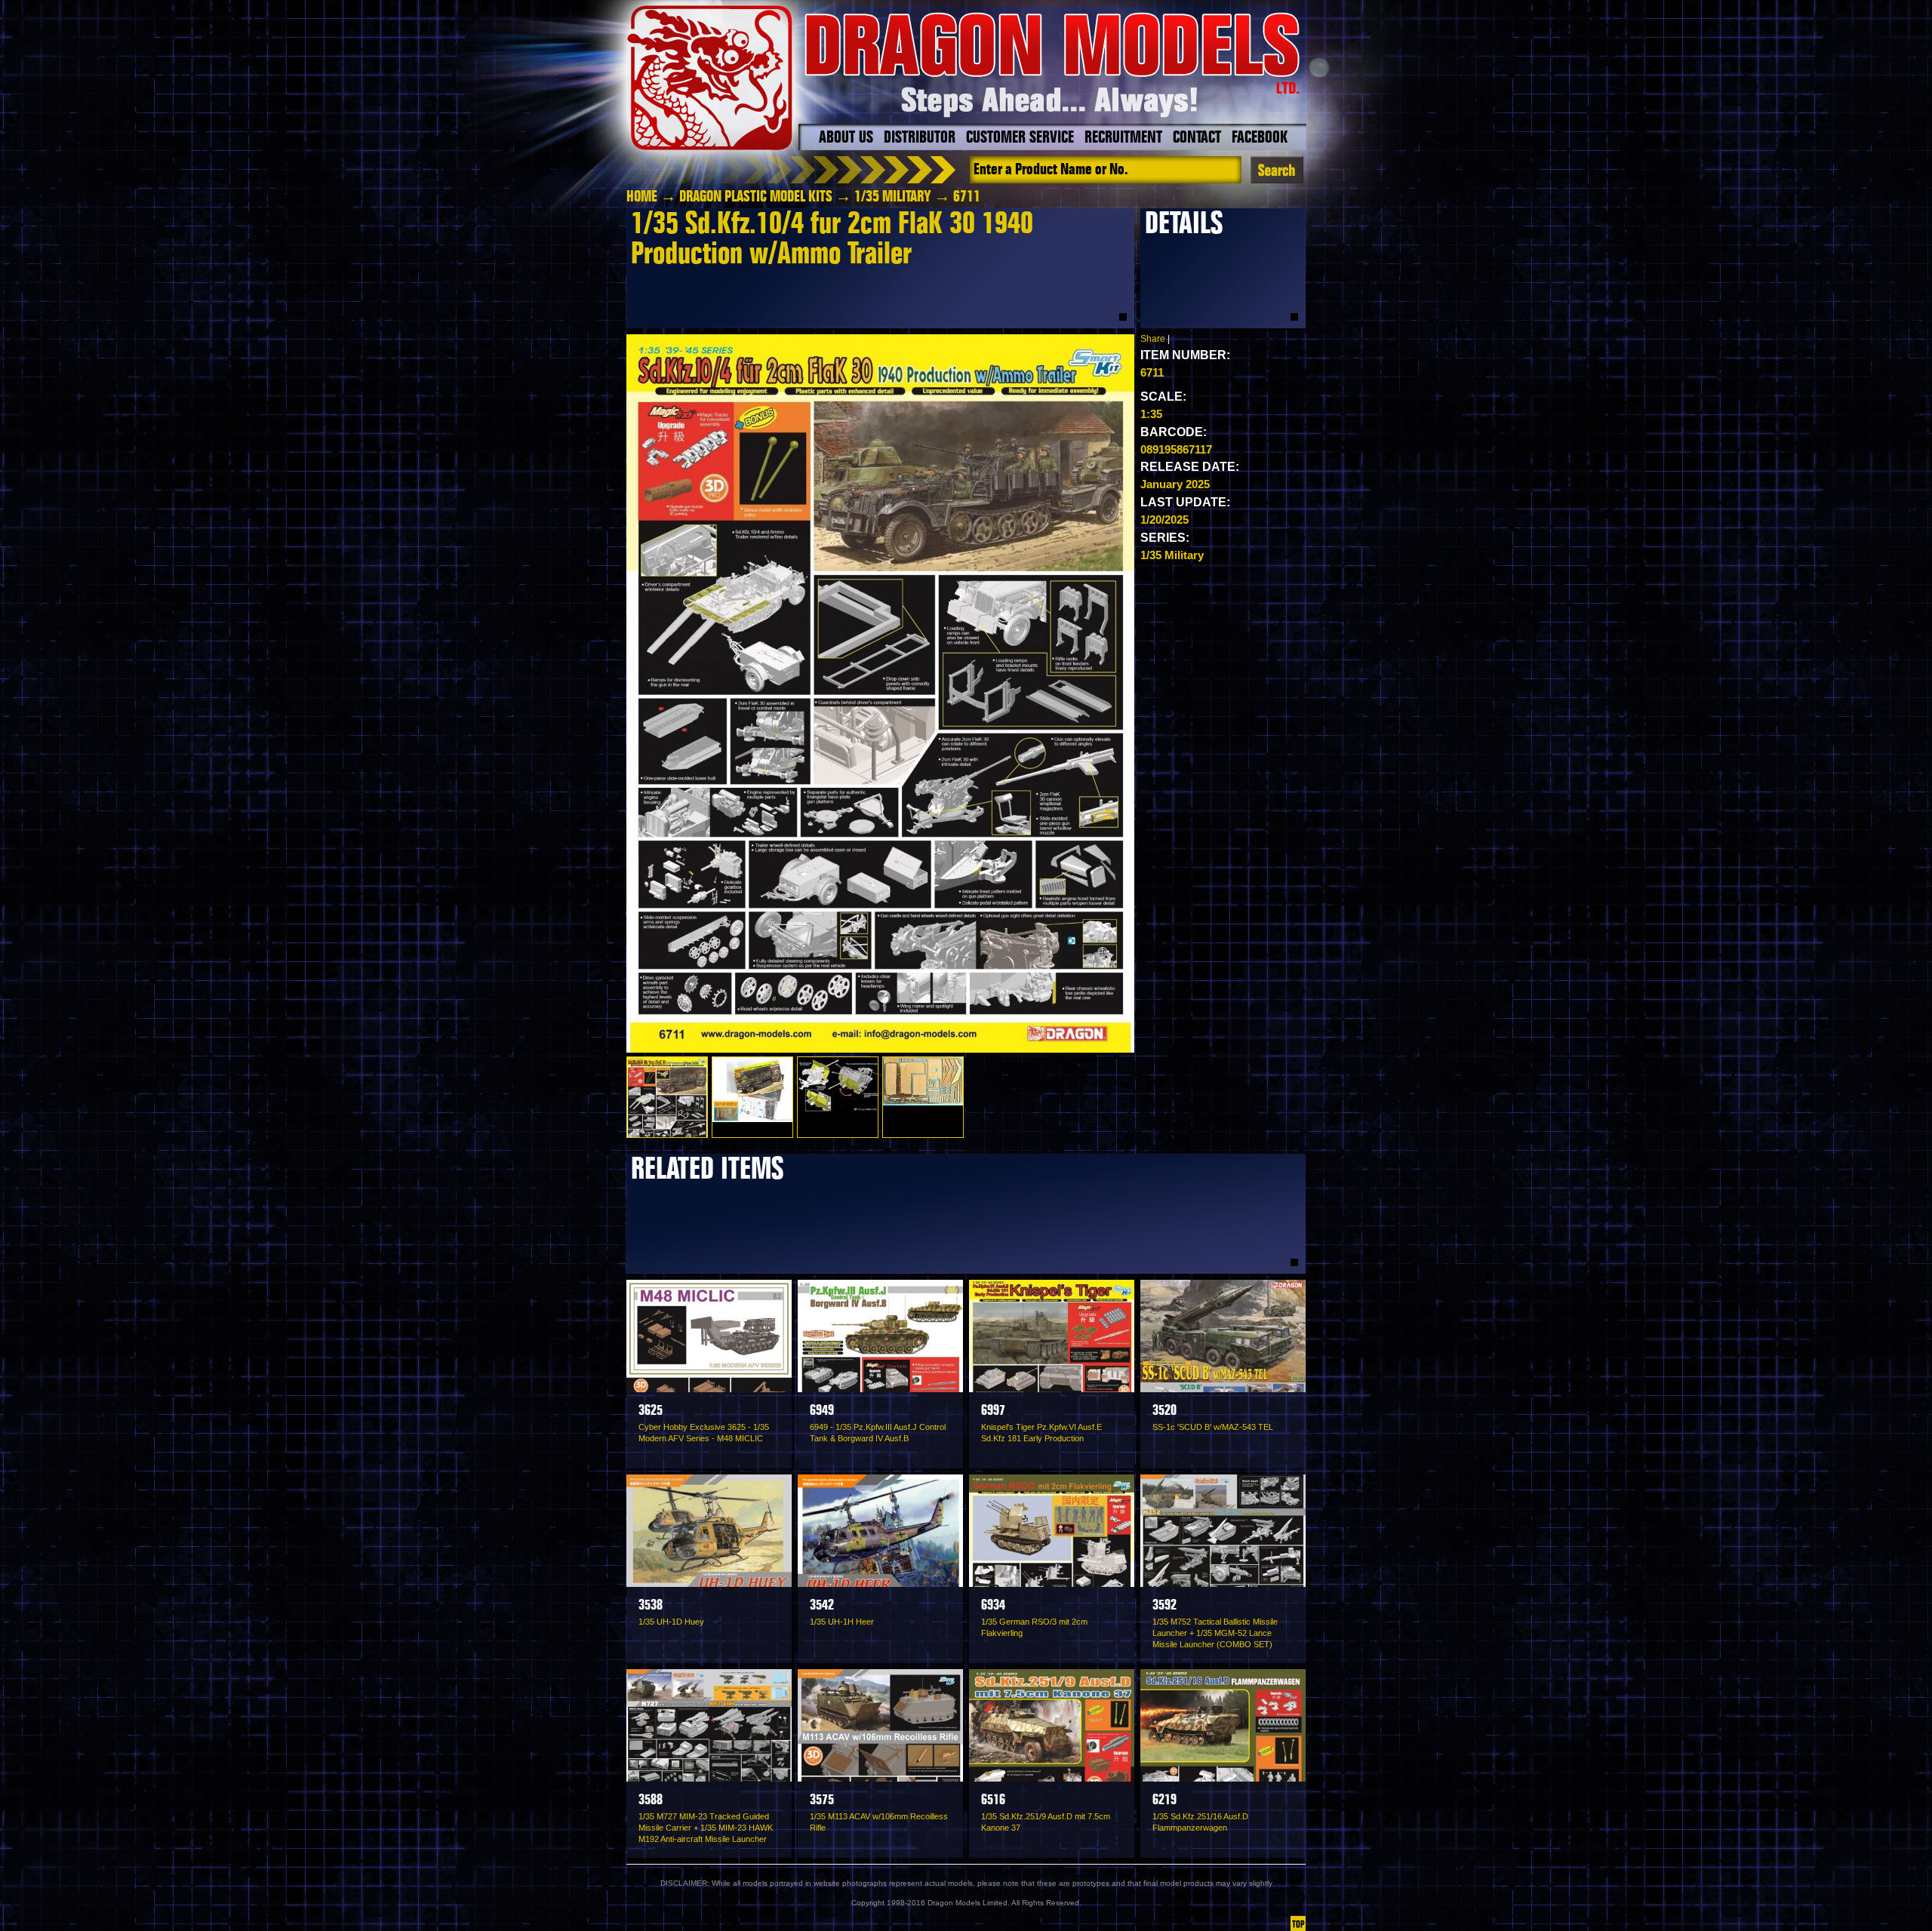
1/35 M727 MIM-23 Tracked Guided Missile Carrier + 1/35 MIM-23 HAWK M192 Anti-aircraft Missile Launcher (706, 1828)
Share (1153, 339)
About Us (846, 138)
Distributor (920, 138)
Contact (1197, 138)
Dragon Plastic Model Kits (756, 197)
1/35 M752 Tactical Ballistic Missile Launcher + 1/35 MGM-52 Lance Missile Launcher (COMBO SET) (1215, 1633)
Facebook (1260, 138)
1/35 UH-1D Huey (671, 1622)
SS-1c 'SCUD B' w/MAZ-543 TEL (1213, 1427)
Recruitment (1123, 138)
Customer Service (1020, 138)
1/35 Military (893, 197)
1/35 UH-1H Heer (842, 1622)
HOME (642, 197)
